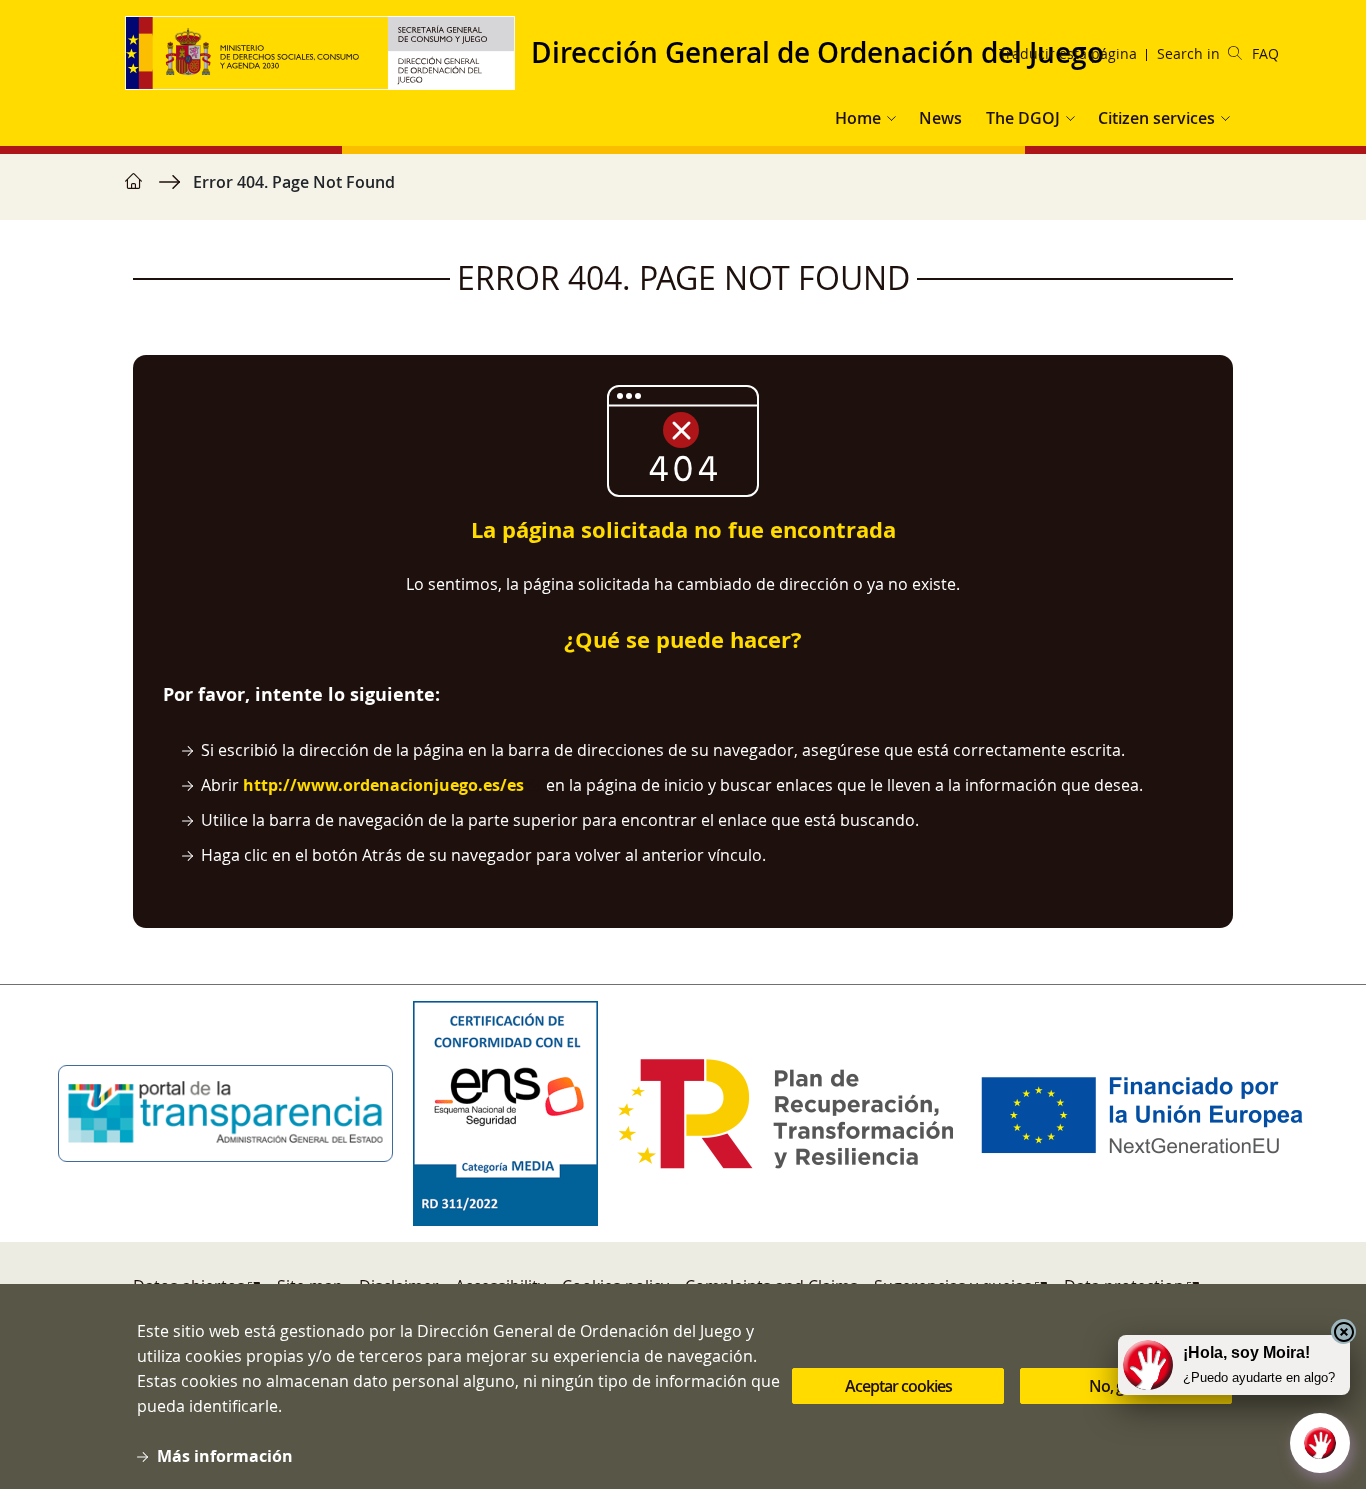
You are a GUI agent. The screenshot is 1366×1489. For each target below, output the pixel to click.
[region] (683, 192)
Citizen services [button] (1156, 118)
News (940, 118)
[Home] (328, 53)
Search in (1188, 53)
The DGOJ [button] (1023, 118)
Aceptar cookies (898, 1387)
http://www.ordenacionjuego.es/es (383, 785)
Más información (225, 1456)
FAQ (1265, 53)
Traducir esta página (1068, 53)
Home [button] (858, 118)
